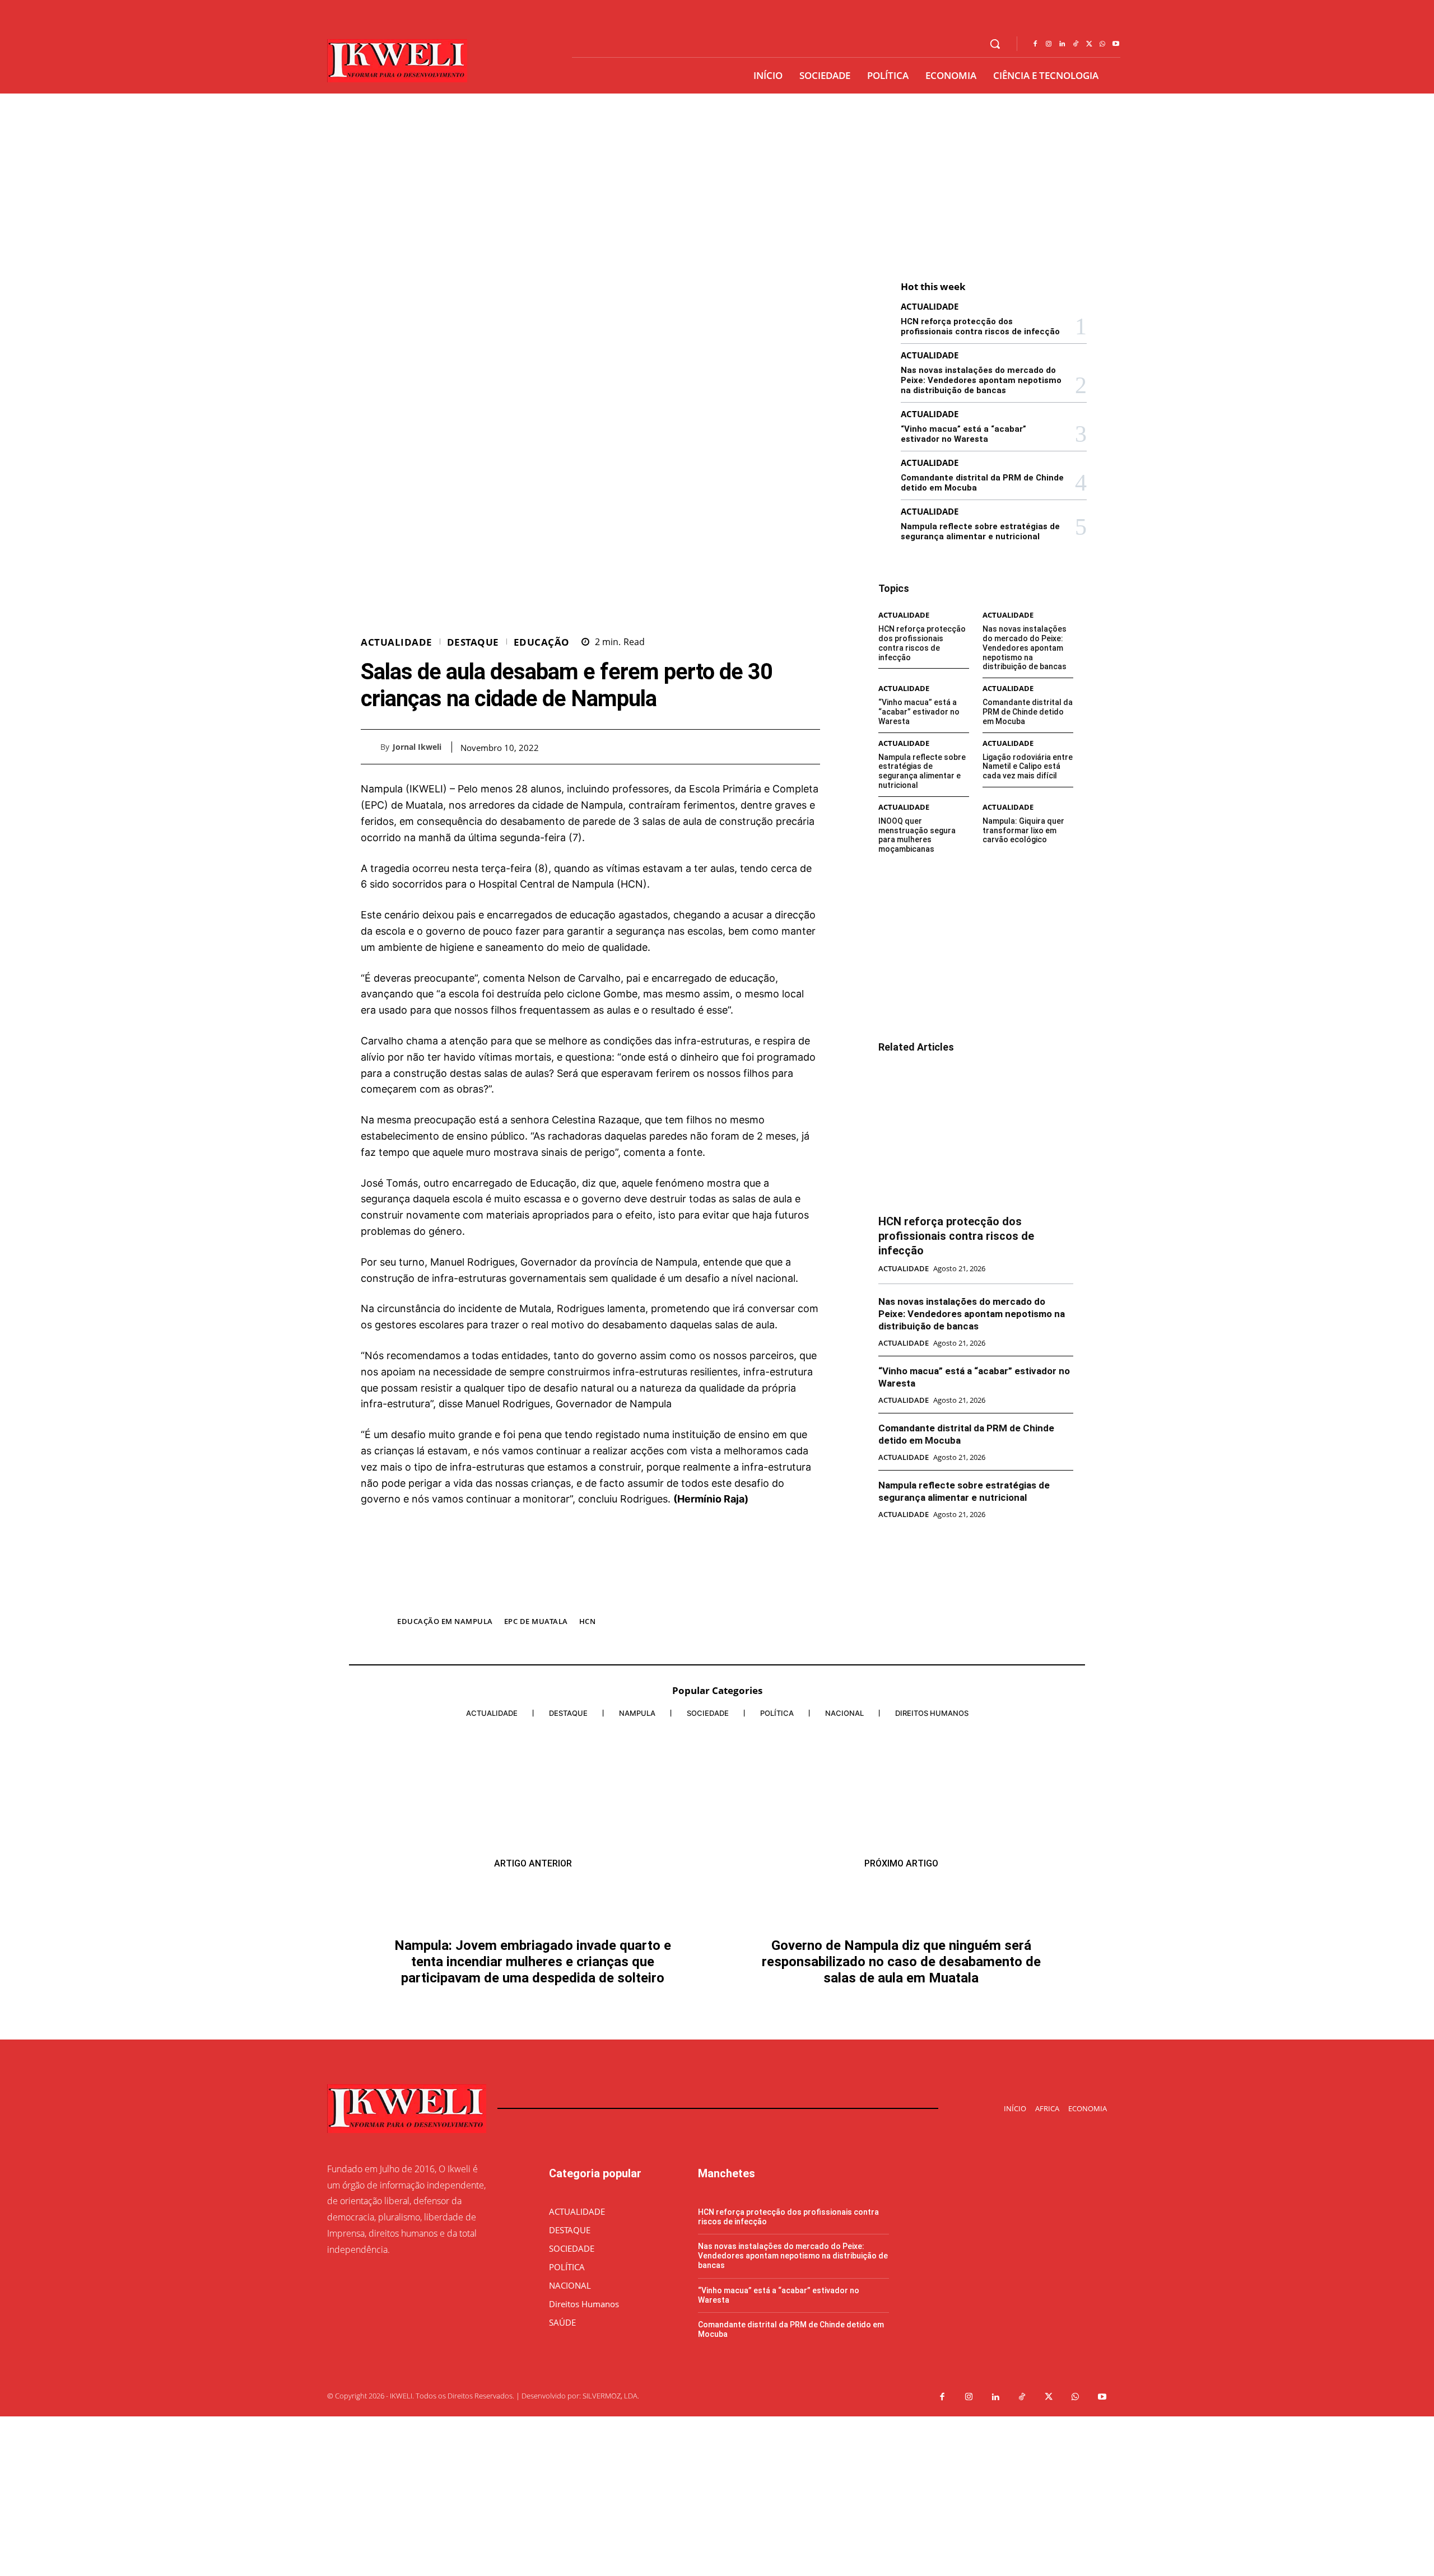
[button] (995, 44)
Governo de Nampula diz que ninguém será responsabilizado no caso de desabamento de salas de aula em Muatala (901, 1930)
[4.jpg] (590, 1597)
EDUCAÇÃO (542, 642)
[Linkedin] (1062, 44)
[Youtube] (1116, 44)
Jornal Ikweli (417, 747)
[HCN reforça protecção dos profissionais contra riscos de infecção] (976, 1135)
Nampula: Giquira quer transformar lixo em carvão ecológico (1023, 830)
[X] (1089, 44)
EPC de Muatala (536, 1621)
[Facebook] (1035, 44)
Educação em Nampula (445, 1621)
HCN (588, 1621)
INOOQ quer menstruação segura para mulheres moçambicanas (917, 835)
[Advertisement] (717, 178)
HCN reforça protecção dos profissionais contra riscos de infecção (980, 326)
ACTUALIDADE (397, 642)
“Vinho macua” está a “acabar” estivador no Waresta (963, 434)
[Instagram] (1049, 44)
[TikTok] (1075, 44)
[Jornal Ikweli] (371, 747)
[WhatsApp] (1102, 44)
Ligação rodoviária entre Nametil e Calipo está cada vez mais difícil (1028, 767)
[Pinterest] (783, 746)
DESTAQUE (473, 642)
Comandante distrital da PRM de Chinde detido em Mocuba (1028, 712)
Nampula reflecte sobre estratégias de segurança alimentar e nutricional (980, 531)
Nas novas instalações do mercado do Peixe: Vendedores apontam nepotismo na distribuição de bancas (981, 380)
